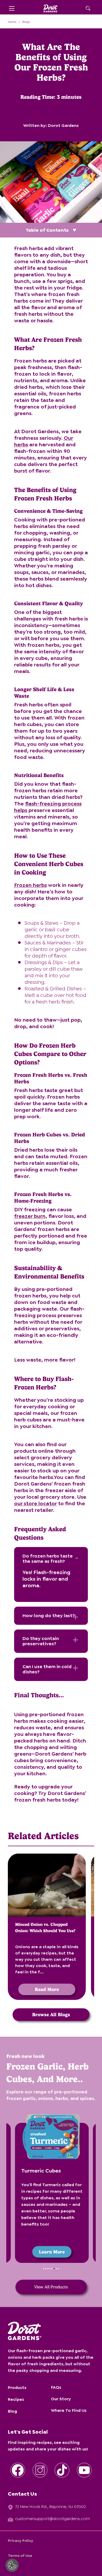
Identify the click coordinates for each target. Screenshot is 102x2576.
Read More (47, 1989)
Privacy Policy (21, 2541)
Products (17, 2388)
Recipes (16, 2399)
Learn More (51, 2252)
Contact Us (22, 2494)
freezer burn (30, 1216)
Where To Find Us (69, 2410)
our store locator (35, 1503)
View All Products (51, 2287)
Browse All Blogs (51, 2014)
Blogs (26, 22)
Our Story (61, 2399)
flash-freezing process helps (48, 807)
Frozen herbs (30, 885)
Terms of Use (20, 2556)
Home (12, 22)
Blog (12, 2411)
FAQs (56, 2387)
